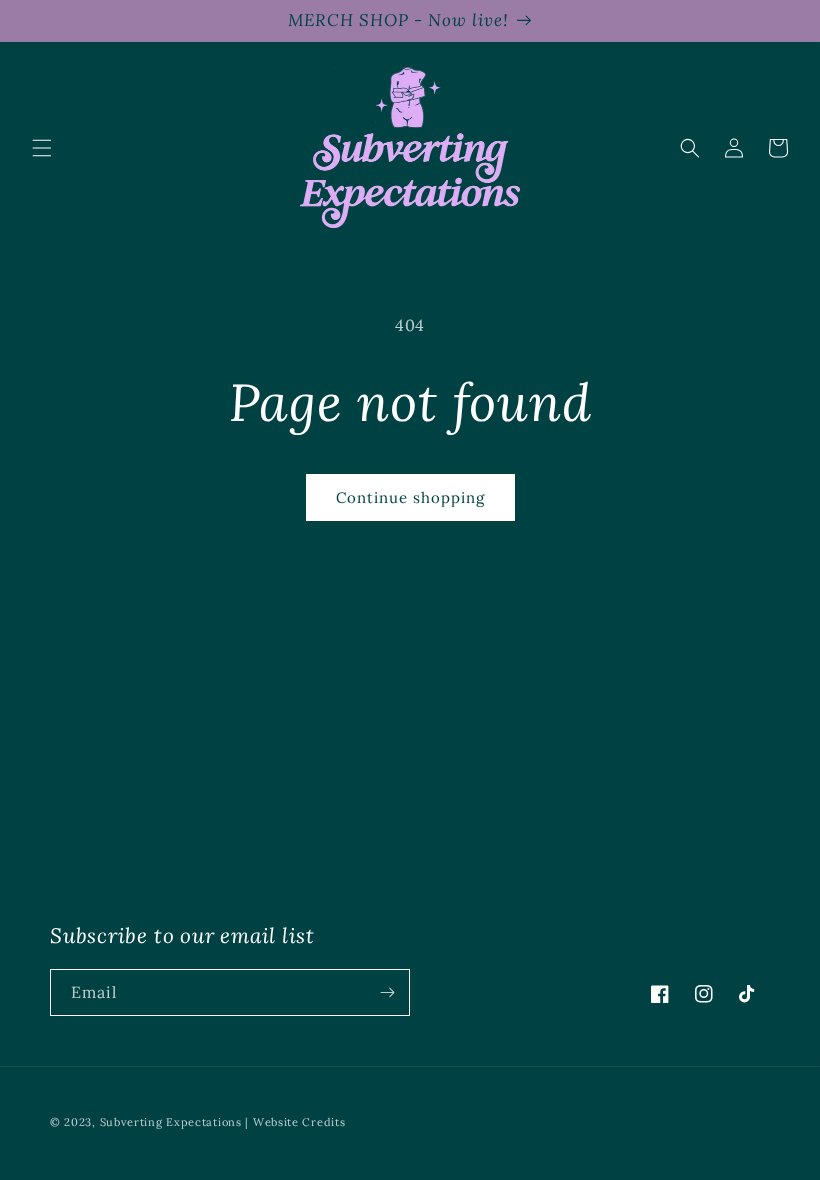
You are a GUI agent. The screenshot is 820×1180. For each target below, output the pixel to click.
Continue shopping (410, 497)
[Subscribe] (387, 992)
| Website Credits (295, 1122)
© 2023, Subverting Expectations (147, 1122)
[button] (42, 148)
